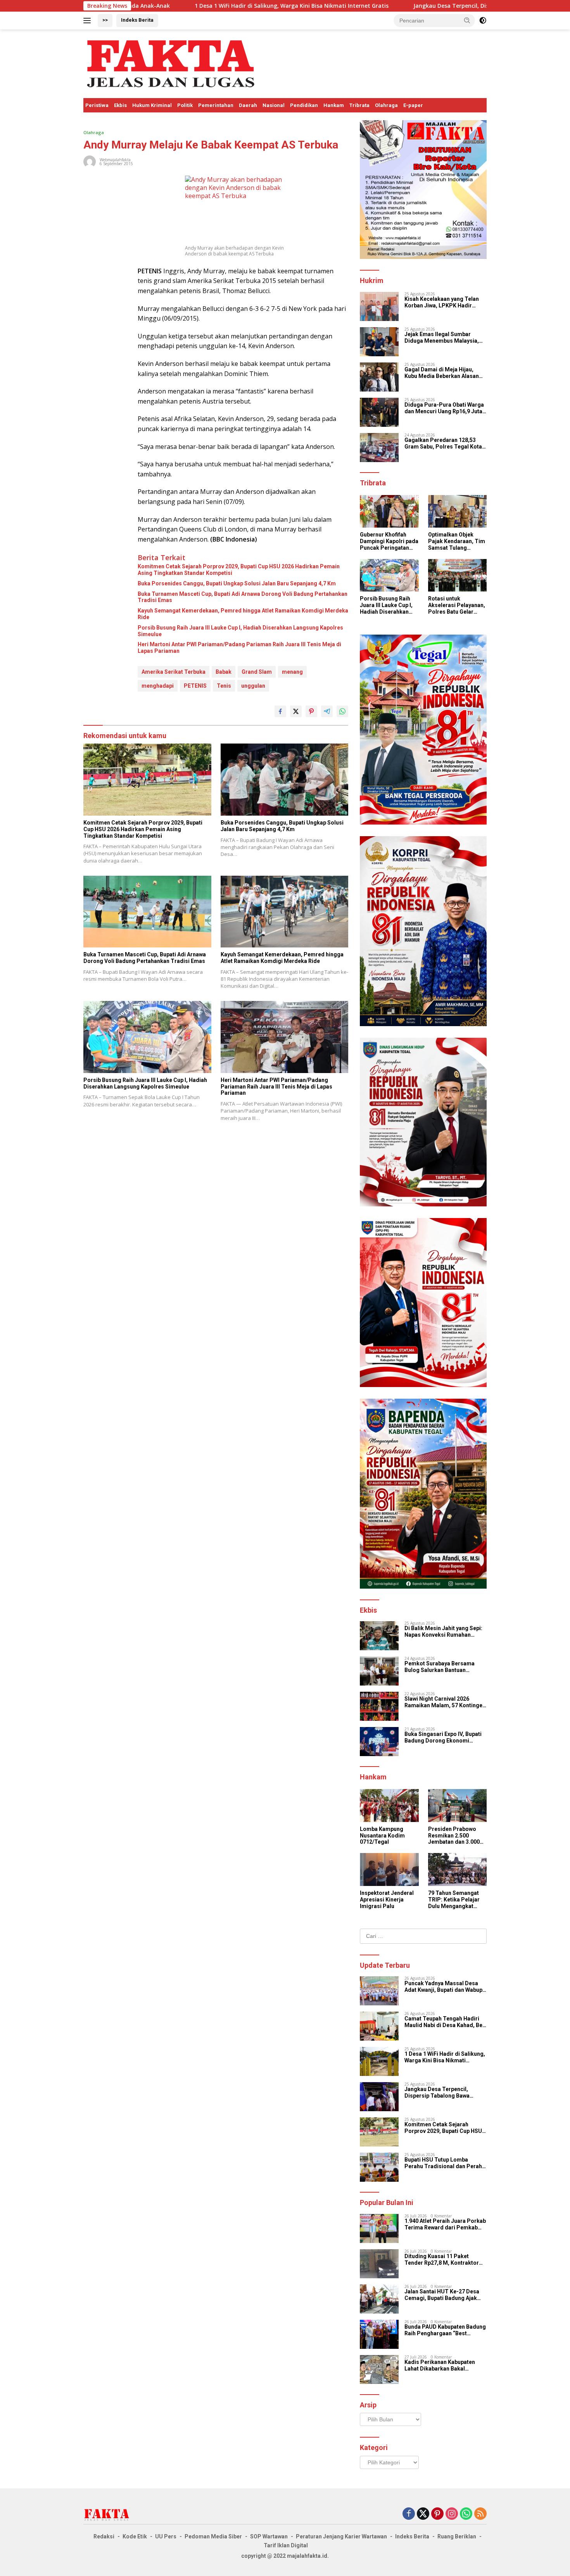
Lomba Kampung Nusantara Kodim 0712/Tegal (382, 1836)
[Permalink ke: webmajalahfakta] (90, 161)
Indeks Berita (137, 20)
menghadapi (158, 686)
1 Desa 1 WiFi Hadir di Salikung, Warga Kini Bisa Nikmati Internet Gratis (445, 2057)
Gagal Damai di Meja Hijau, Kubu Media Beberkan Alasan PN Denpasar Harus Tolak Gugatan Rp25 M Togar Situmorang (442, 373)
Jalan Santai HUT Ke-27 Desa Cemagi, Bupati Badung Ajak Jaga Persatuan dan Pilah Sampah (442, 2295)
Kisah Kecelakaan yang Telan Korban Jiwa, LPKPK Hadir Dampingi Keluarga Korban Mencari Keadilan (442, 302)
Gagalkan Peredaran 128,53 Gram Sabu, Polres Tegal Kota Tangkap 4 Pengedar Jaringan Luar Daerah (443, 443)
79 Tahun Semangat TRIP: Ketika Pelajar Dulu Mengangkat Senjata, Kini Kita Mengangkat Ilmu (454, 1900)
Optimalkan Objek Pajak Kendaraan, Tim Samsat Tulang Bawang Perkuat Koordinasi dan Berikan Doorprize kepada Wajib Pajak (457, 541)
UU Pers (166, 2536)
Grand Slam (257, 672)
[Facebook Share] (280, 711)
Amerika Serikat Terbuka (174, 672)
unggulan (253, 686)
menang (292, 672)
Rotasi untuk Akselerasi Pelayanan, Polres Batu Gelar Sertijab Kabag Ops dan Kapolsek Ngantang (457, 605)
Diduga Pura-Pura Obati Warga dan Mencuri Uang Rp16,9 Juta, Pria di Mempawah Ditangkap (444, 408)
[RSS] (480, 2514)
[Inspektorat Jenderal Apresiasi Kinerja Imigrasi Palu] (389, 1869)
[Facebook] (409, 2514)
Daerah (248, 105)
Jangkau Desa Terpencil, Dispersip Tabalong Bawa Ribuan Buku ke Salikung (324, 6)
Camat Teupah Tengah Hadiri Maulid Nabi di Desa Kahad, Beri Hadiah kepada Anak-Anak (445, 2022)
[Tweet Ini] (296, 711)
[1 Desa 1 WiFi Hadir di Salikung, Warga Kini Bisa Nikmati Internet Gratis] (379, 2061)
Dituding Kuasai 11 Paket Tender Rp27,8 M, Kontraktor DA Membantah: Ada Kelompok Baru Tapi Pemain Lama (444, 2260)
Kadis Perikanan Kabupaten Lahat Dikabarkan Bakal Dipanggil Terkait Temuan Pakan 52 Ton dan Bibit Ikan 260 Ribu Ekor (445, 2366)
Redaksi (104, 2536)
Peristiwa (97, 105)
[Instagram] (452, 2514)
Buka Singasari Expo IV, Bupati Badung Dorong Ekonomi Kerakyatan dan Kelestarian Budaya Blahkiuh (443, 1737)
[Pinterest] (437, 2514)
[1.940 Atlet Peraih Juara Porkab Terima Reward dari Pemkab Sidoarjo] (379, 2228)
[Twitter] (423, 2514)
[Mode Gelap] (483, 21)
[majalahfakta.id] (171, 63)
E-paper (413, 105)
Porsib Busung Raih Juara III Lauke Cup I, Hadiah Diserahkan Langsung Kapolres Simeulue (240, 631)
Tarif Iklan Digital (286, 2545)
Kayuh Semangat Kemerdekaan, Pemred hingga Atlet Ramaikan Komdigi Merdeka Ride (243, 614)
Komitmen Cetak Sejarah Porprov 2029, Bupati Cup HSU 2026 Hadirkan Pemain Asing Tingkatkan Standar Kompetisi (239, 570)
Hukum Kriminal (152, 105)
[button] (467, 20)
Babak (224, 672)
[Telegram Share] (327, 711)
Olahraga (386, 105)
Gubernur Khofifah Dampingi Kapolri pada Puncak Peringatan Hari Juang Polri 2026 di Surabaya (389, 541)
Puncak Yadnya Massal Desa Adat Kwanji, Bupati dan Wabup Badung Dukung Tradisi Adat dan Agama (443, 1987)
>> (105, 20)
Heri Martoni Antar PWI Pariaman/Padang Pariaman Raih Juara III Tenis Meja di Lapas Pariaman (239, 648)
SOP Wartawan (269, 2536)
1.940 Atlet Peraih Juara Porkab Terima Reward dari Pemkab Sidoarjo (445, 2224)
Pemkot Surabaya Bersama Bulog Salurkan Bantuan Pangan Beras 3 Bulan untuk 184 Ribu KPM (445, 1667)
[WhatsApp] (466, 2514)
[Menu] (89, 21)
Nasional (274, 105)
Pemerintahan (216, 105)
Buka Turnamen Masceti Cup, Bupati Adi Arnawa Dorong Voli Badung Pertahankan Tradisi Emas (243, 597)
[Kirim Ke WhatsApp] (342, 711)
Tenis (224, 686)
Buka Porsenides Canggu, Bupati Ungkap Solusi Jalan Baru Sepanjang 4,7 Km (237, 583)
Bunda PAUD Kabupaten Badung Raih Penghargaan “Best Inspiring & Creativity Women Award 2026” (445, 2330)
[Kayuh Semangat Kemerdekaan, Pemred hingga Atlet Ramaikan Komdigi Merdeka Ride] (285, 912)
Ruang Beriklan (457, 2536)
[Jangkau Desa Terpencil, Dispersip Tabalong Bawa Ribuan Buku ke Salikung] (379, 2097)
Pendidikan (304, 105)
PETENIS (195, 686)
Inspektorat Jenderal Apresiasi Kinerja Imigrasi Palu (387, 1900)
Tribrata (359, 105)
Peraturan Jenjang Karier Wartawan (341, 2536)
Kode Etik (135, 2536)
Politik (185, 105)
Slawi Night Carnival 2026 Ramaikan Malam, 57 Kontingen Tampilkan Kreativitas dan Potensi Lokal (445, 1702)
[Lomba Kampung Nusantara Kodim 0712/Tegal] (389, 1806)
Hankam (334, 105)
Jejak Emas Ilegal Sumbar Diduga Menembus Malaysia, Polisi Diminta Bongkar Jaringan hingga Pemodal (442, 338)
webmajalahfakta (115, 160)
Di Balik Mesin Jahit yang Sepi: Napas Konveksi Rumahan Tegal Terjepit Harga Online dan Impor (445, 1632)
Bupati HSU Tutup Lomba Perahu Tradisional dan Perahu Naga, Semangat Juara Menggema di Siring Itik (445, 2163)
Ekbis (120, 105)
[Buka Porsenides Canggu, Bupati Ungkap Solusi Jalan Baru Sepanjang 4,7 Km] (285, 779)
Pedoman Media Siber (213, 2536)
